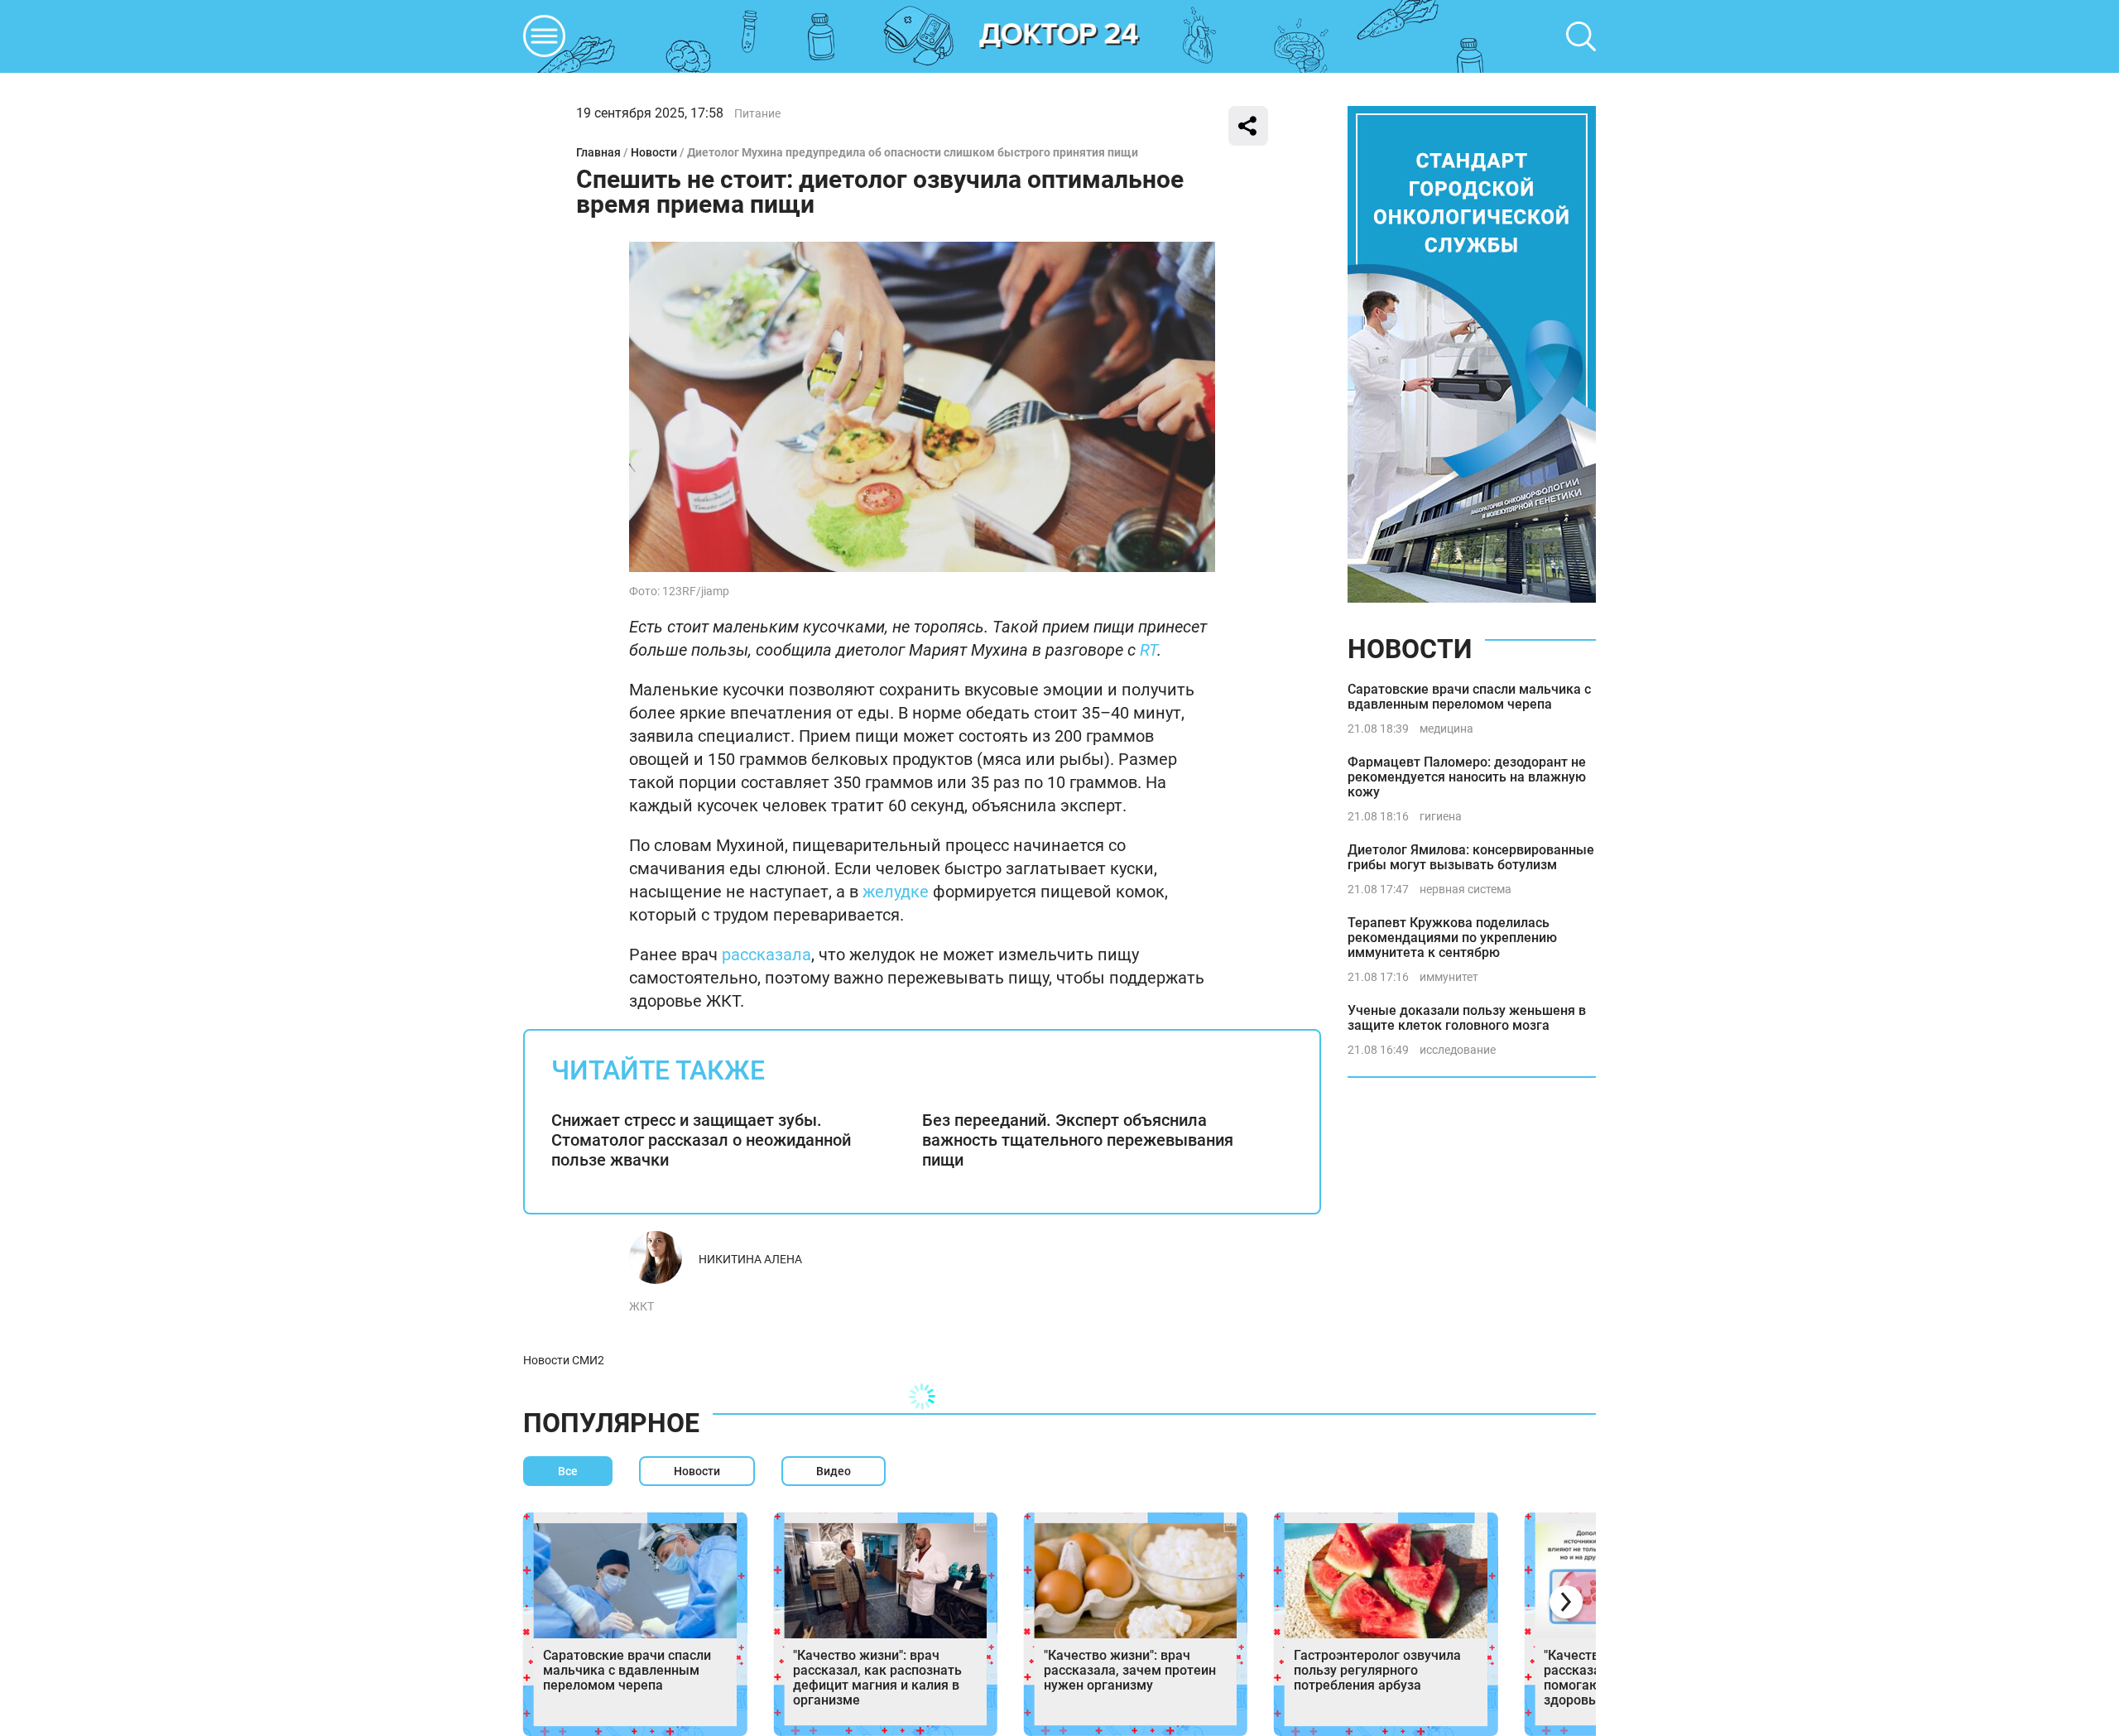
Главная (598, 152)
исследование (1458, 1050)
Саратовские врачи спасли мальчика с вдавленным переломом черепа (1469, 697)
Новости (654, 152)
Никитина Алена (750, 1259)
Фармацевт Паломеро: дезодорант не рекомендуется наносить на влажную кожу (1467, 777)
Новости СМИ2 (564, 1360)
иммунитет (1449, 977)
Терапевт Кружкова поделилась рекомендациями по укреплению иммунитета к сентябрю (1452, 938)
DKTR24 (1059, 36)
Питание (757, 113)
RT (1148, 650)
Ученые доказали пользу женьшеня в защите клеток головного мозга (1467, 1018)
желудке (896, 892)
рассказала (766, 955)
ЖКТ (641, 1306)
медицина (1446, 729)
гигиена (1441, 816)
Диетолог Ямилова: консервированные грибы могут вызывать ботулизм (1471, 857)
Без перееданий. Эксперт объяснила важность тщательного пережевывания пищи (1078, 1140)
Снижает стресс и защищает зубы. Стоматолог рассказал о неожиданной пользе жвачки (701, 1140)
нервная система (1466, 889)
